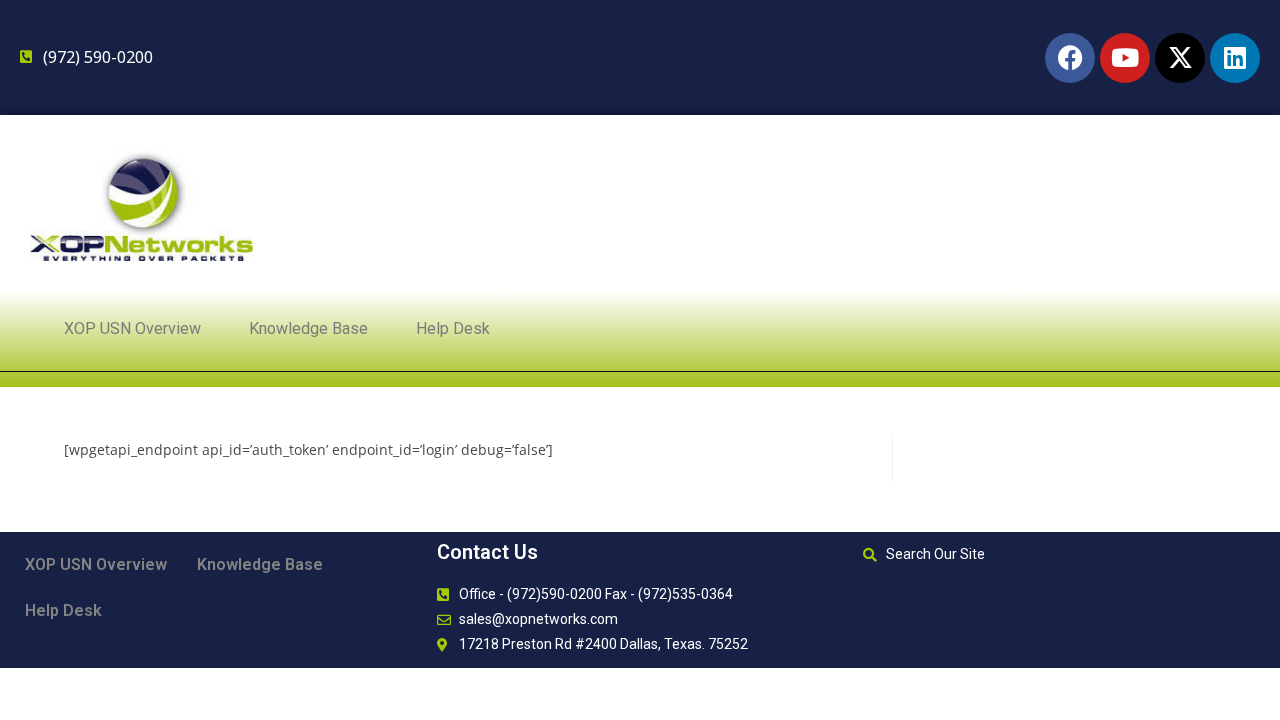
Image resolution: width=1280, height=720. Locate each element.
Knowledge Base (308, 328)
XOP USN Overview (132, 328)
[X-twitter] (1180, 58)
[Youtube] (1125, 58)
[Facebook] (1070, 58)
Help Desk (453, 328)
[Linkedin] (1235, 58)
